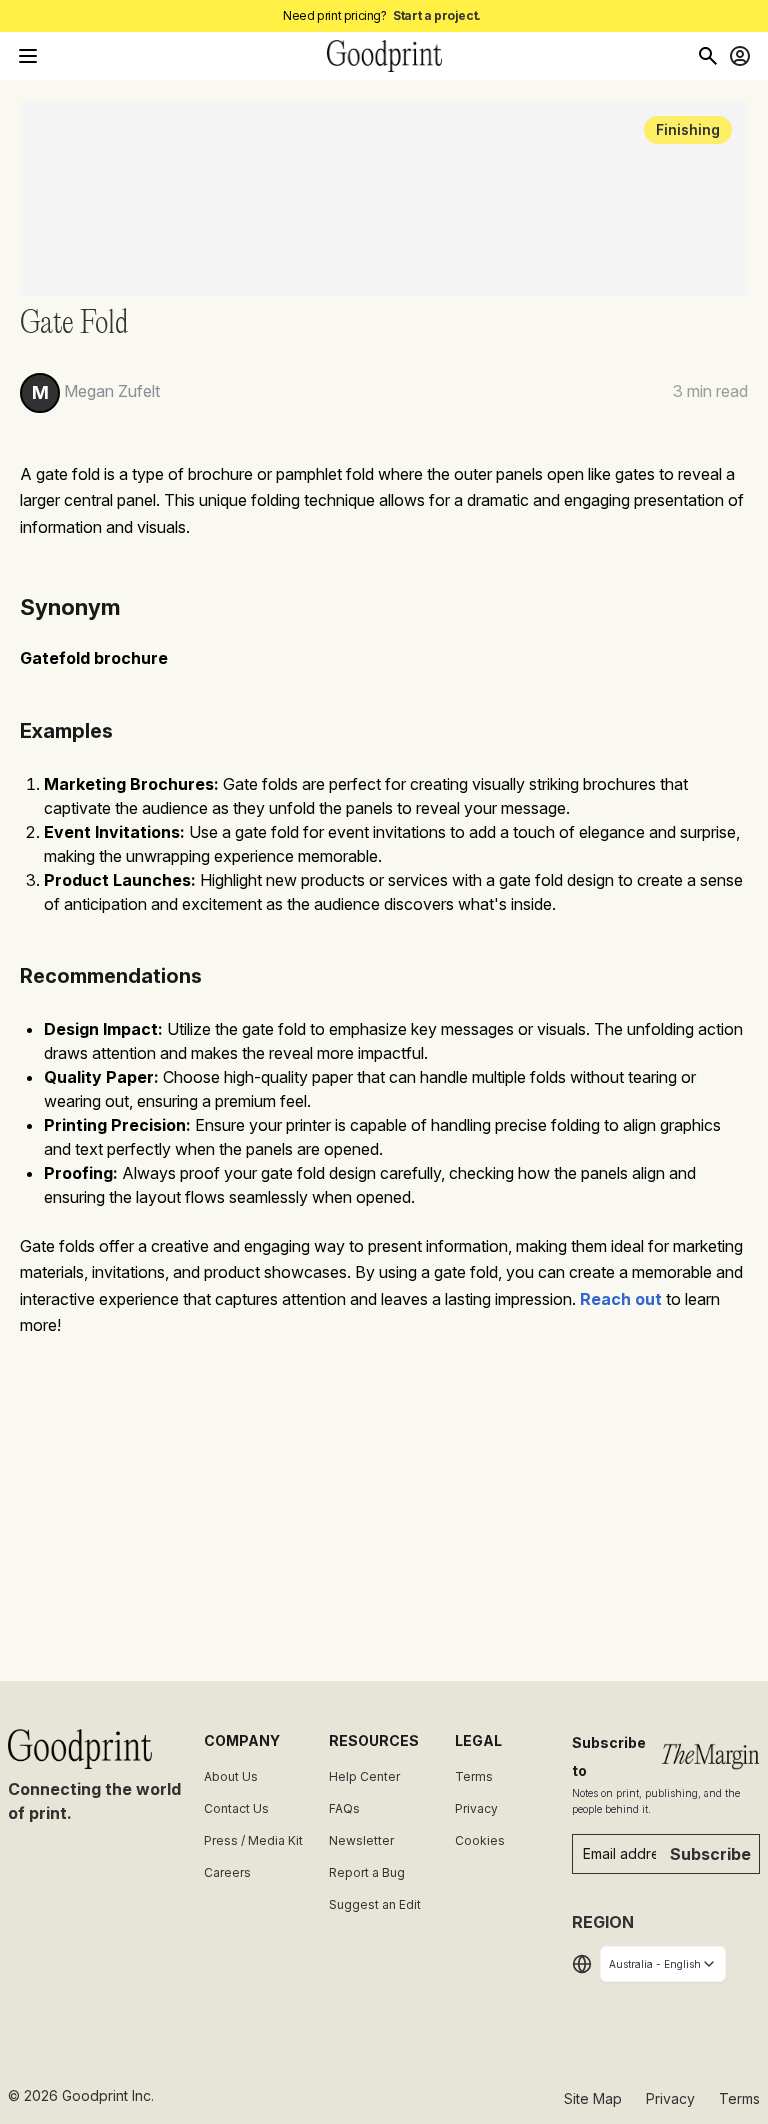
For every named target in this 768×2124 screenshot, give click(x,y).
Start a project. (437, 15)
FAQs (344, 1808)
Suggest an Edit (375, 1904)
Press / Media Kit (253, 1840)
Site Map (593, 2098)
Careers (227, 1872)
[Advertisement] (384, 1500)
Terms (474, 1776)
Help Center (364, 1776)
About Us (231, 1776)
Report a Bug (367, 1872)
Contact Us (236, 1808)
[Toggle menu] (28, 56)
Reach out (621, 1299)
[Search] (708, 56)
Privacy (476, 1808)
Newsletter (361, 1840)
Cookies (480, 1840)
